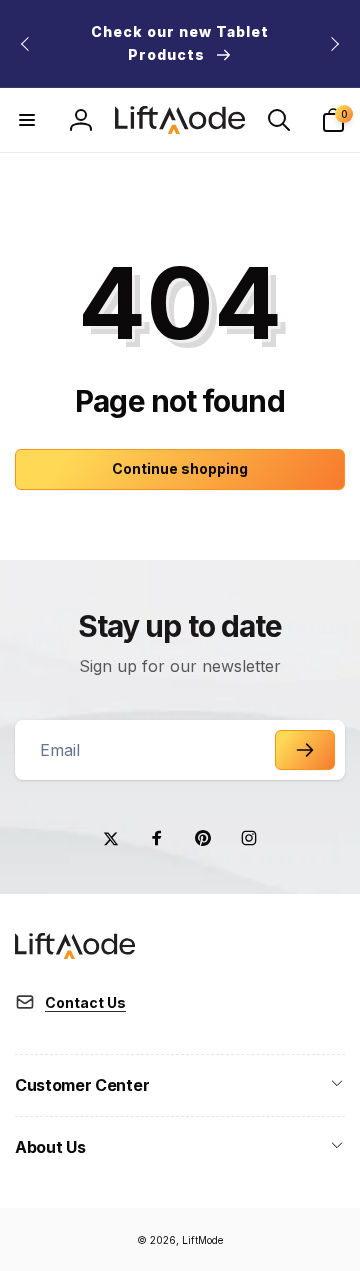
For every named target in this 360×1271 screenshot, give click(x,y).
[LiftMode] (75, 953)
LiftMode (202, 1240)
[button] (27, 120)
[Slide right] (334, 44)
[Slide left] (26, 44)
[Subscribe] (305, 750)
